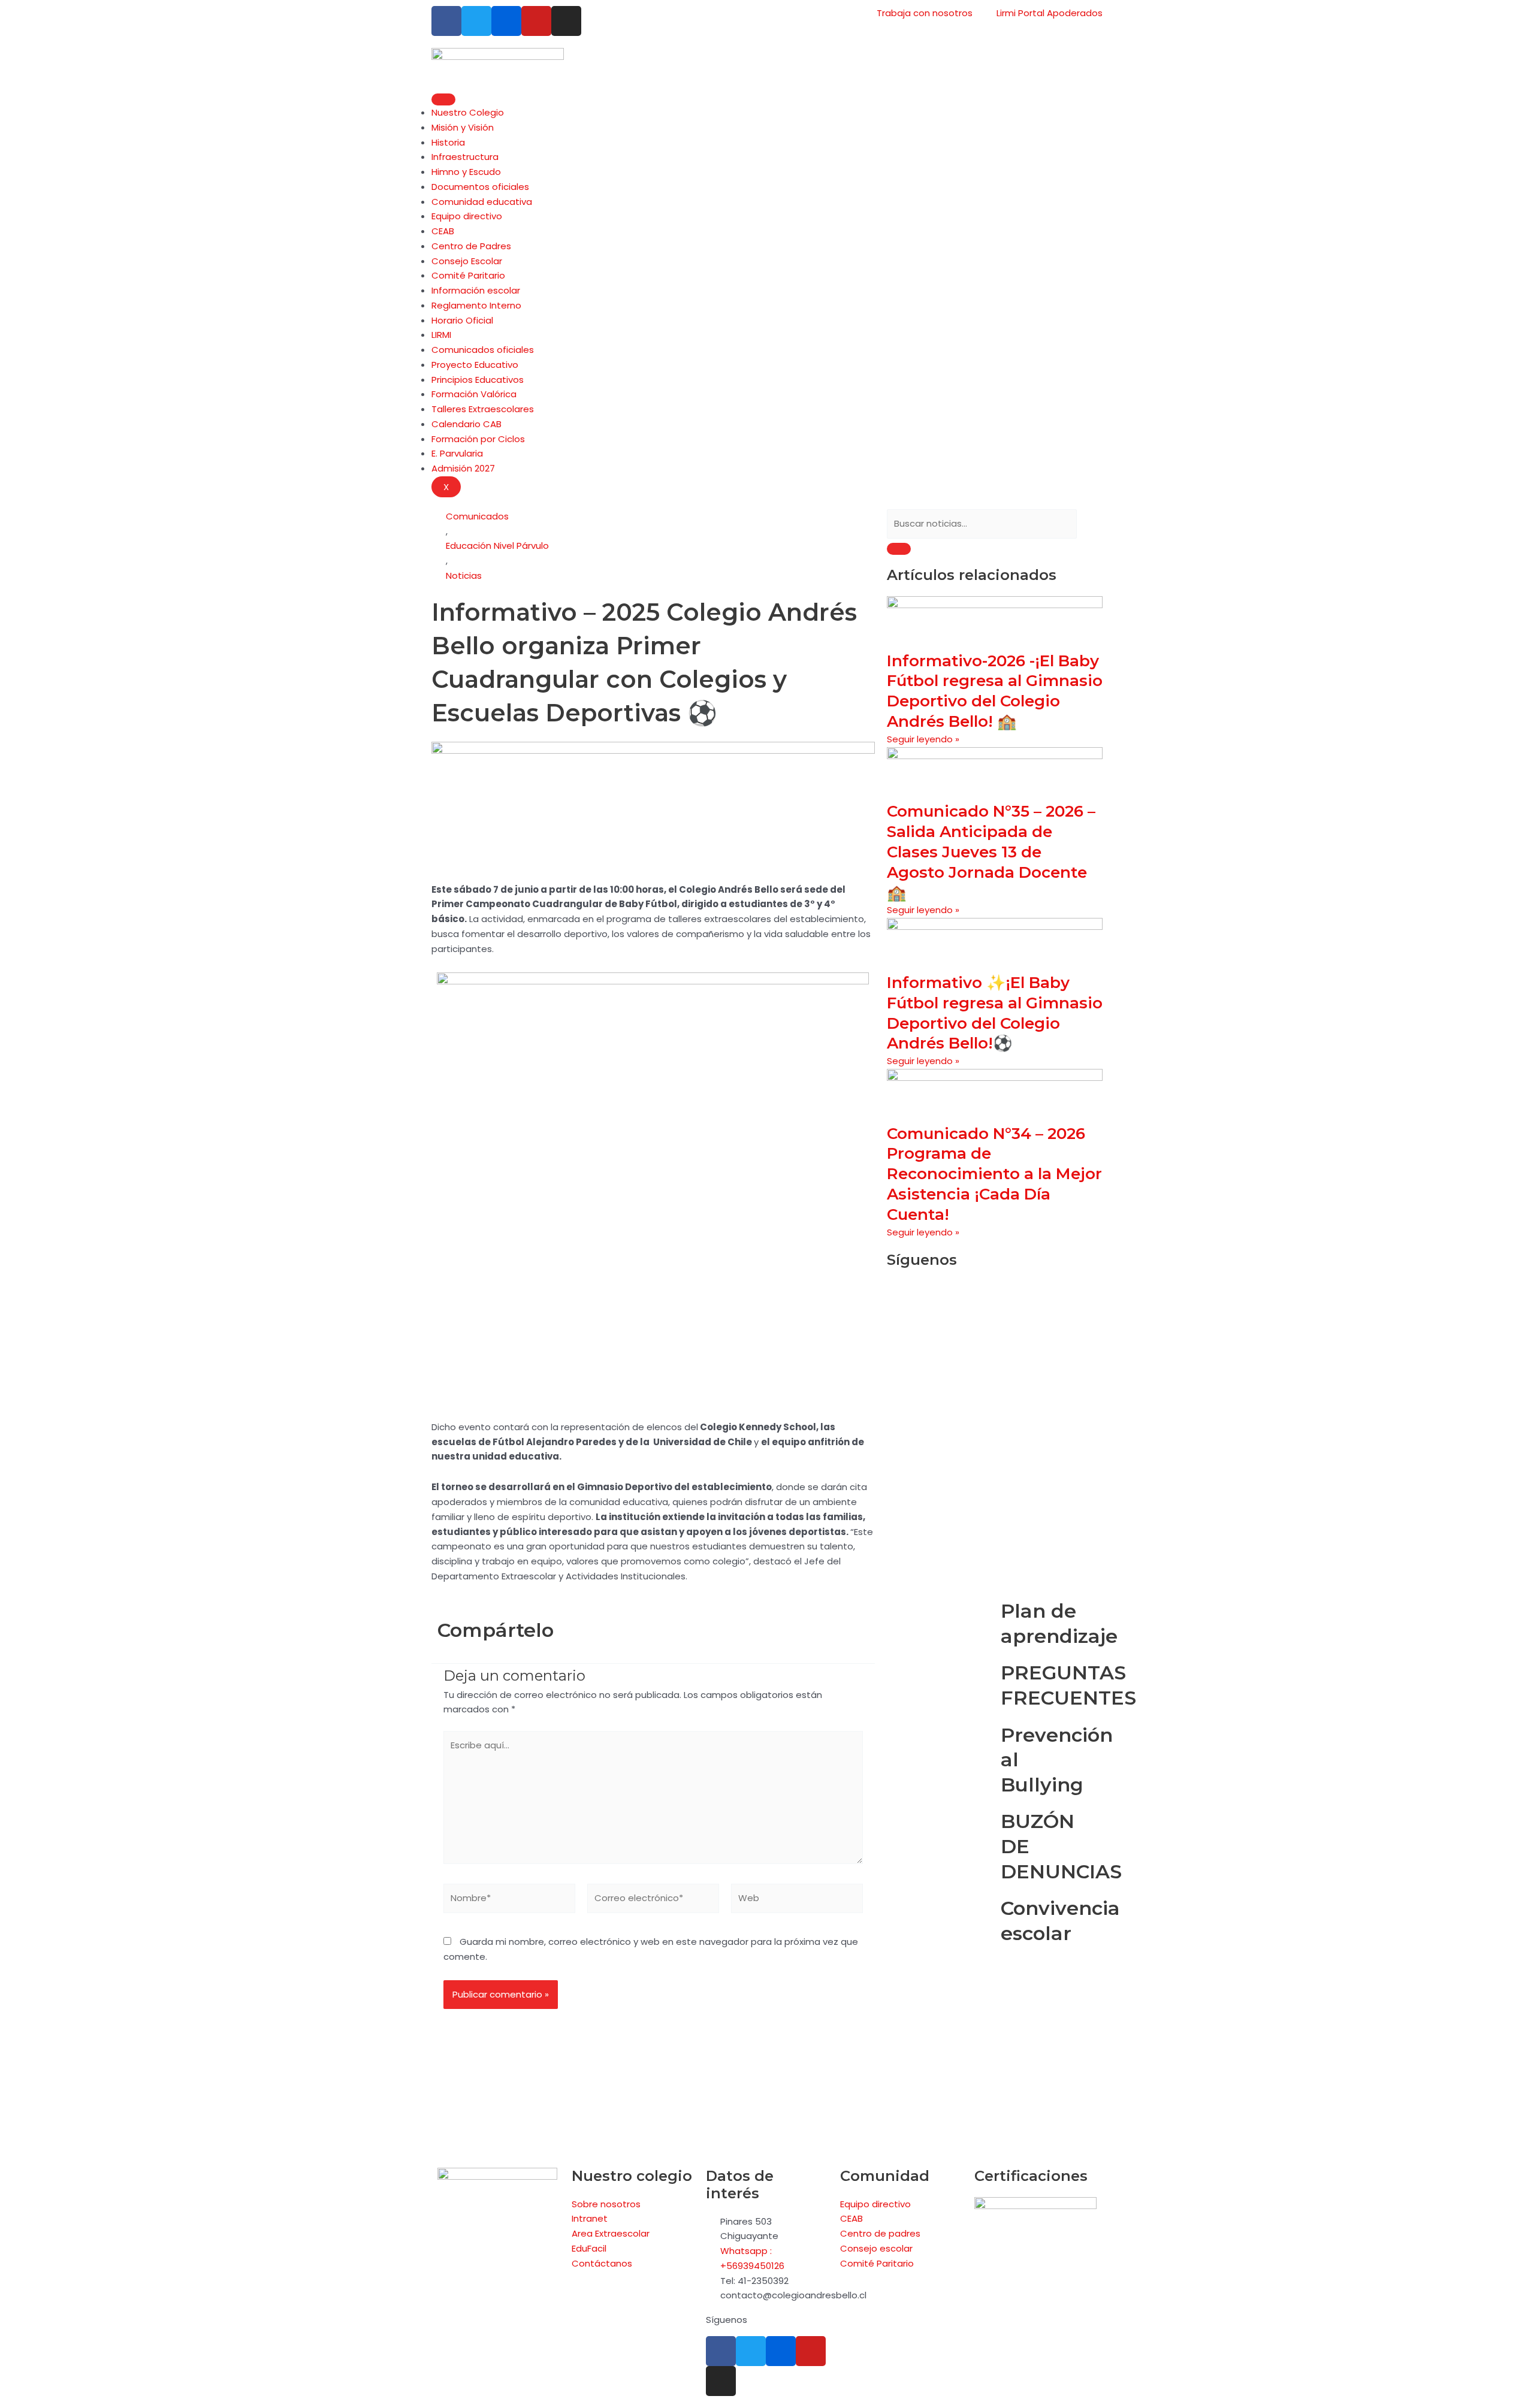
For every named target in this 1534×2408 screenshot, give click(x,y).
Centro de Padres (471, 246)
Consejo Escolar (467, 261)
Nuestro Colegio (468, 112)
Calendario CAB (466, 424)
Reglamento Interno (476, 305)
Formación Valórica (474, 394)
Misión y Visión (463, 127)
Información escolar (476, 290)
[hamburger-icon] (443, 99)
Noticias (464, 575)
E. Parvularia (457, 453)
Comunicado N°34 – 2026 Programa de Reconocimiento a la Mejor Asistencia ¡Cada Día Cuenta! (994, 1174)
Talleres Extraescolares (483, 409)
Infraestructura (465, 157)
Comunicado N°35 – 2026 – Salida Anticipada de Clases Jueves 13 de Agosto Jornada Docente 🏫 (991, 852)
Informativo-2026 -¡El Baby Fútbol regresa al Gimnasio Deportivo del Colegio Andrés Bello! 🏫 (995, 691)
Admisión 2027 (463, 468)
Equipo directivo (467, 216)
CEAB (443, 231)
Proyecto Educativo (475, 365)
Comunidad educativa (482, 202)
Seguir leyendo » (923, 739)
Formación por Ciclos (478, 439)
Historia (448, 142)
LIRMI (441, 335)
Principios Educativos (478, 380)
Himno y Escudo (466, 172)
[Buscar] (899, 549)
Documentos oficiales (480, 187)
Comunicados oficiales (483, 350)
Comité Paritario (468, 275)
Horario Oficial (462, 320)
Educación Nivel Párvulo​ (497, 546)
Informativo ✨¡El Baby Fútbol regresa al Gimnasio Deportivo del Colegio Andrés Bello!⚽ (995, 1013)
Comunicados (477, 516)
